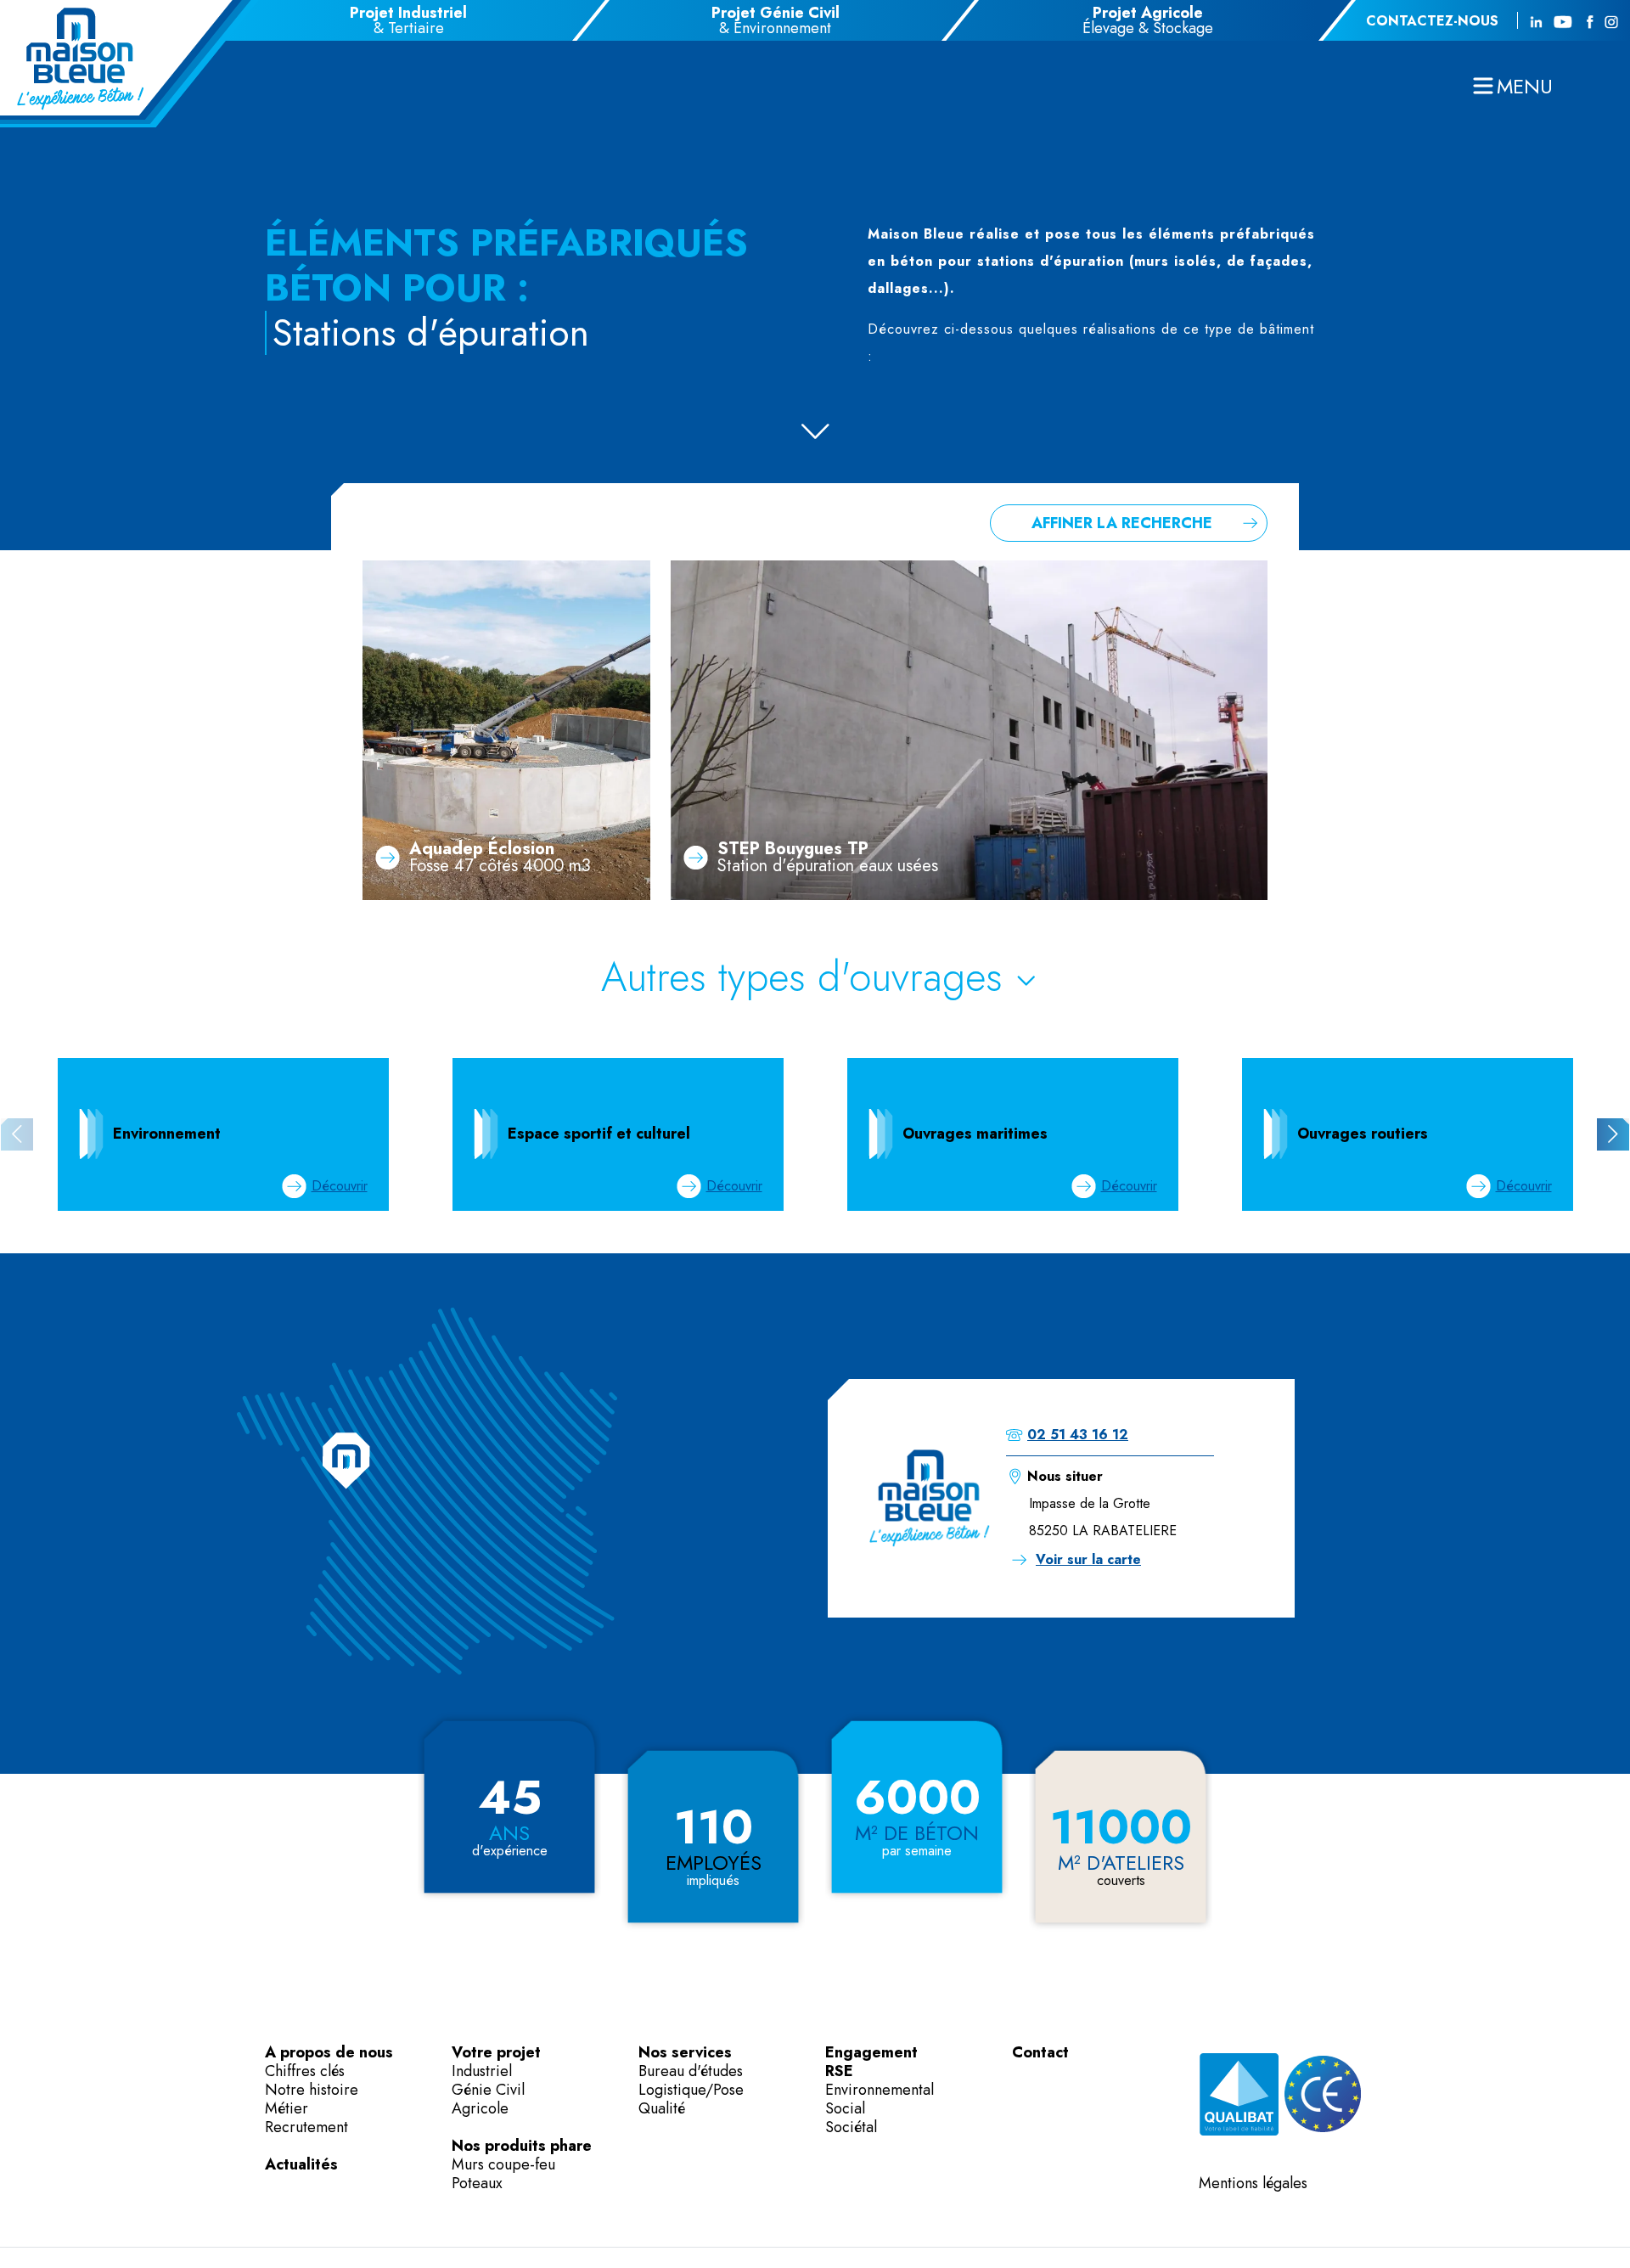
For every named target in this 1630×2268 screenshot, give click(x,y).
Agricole (480, 2108)
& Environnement (776, 20)
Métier (287, 2108)
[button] (1613, 1134)
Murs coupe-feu (503, 2164)
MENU (1525, 86)
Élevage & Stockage (1148, 20)
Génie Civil (488, 2090)
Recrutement (306, 2127)
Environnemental (880, 2090)
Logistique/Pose (691, 2090)
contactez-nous (1432, 21)
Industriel (482, 2071)
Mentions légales (1253, 2183)
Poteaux (477, 2183)
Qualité (662, 2108)
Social (845, 2108)
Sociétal (851, 2127)
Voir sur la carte (1088, 1559)
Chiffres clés (305, 2071)
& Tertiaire (408, 20)
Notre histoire (312, 2090)
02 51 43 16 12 (1078, 1435)
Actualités (301, 2164)
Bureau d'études (691, 2071)
